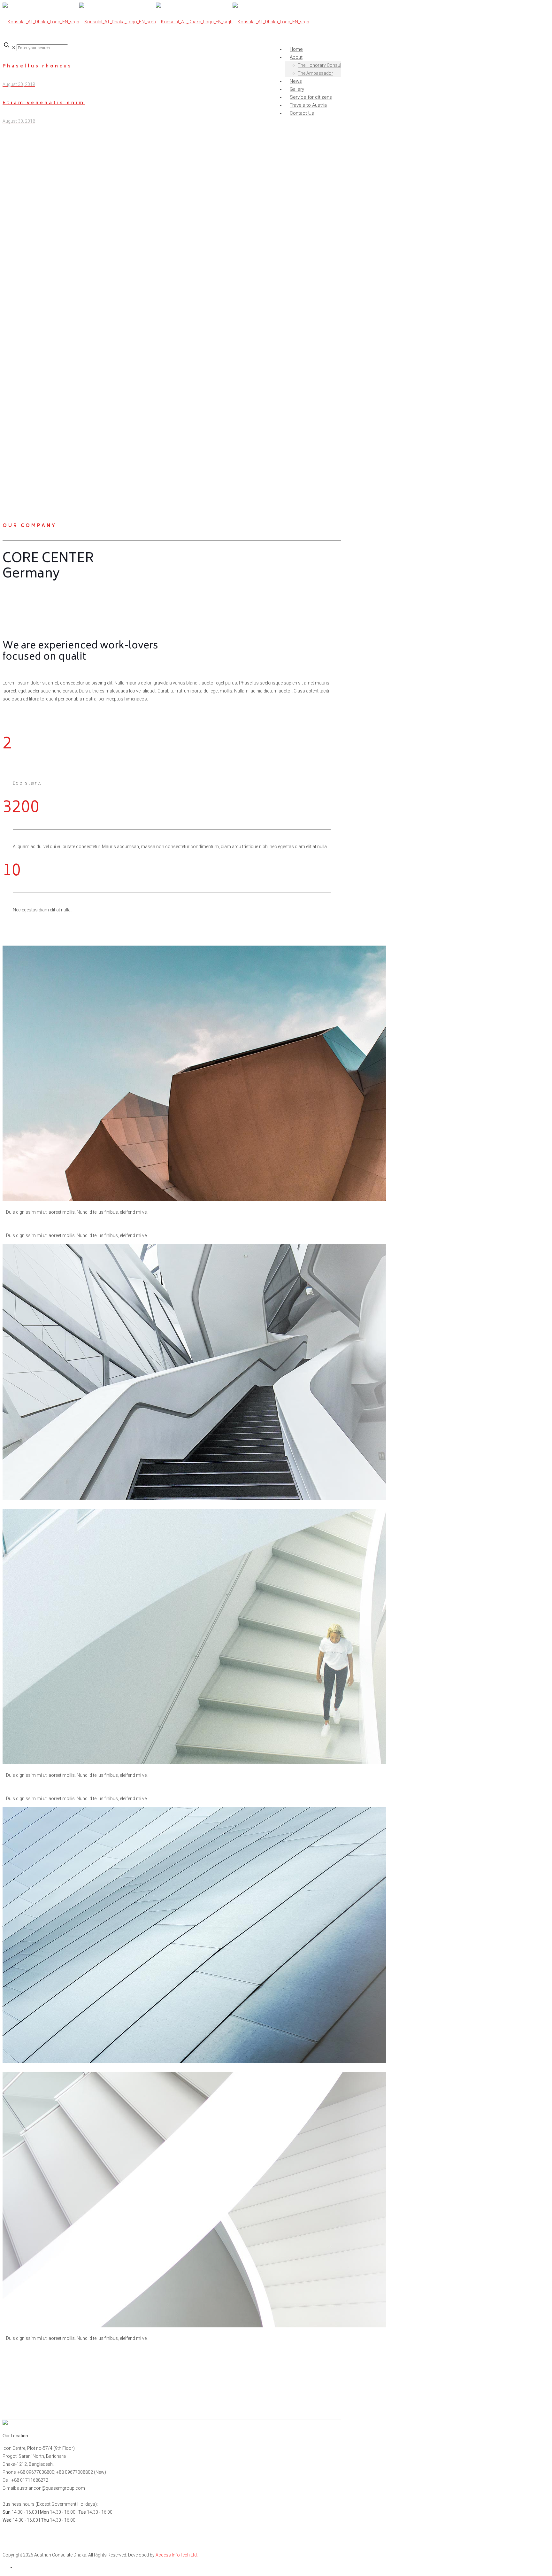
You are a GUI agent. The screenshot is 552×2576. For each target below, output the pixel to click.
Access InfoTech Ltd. (177, 2555)
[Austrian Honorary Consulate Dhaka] (156, 22)
